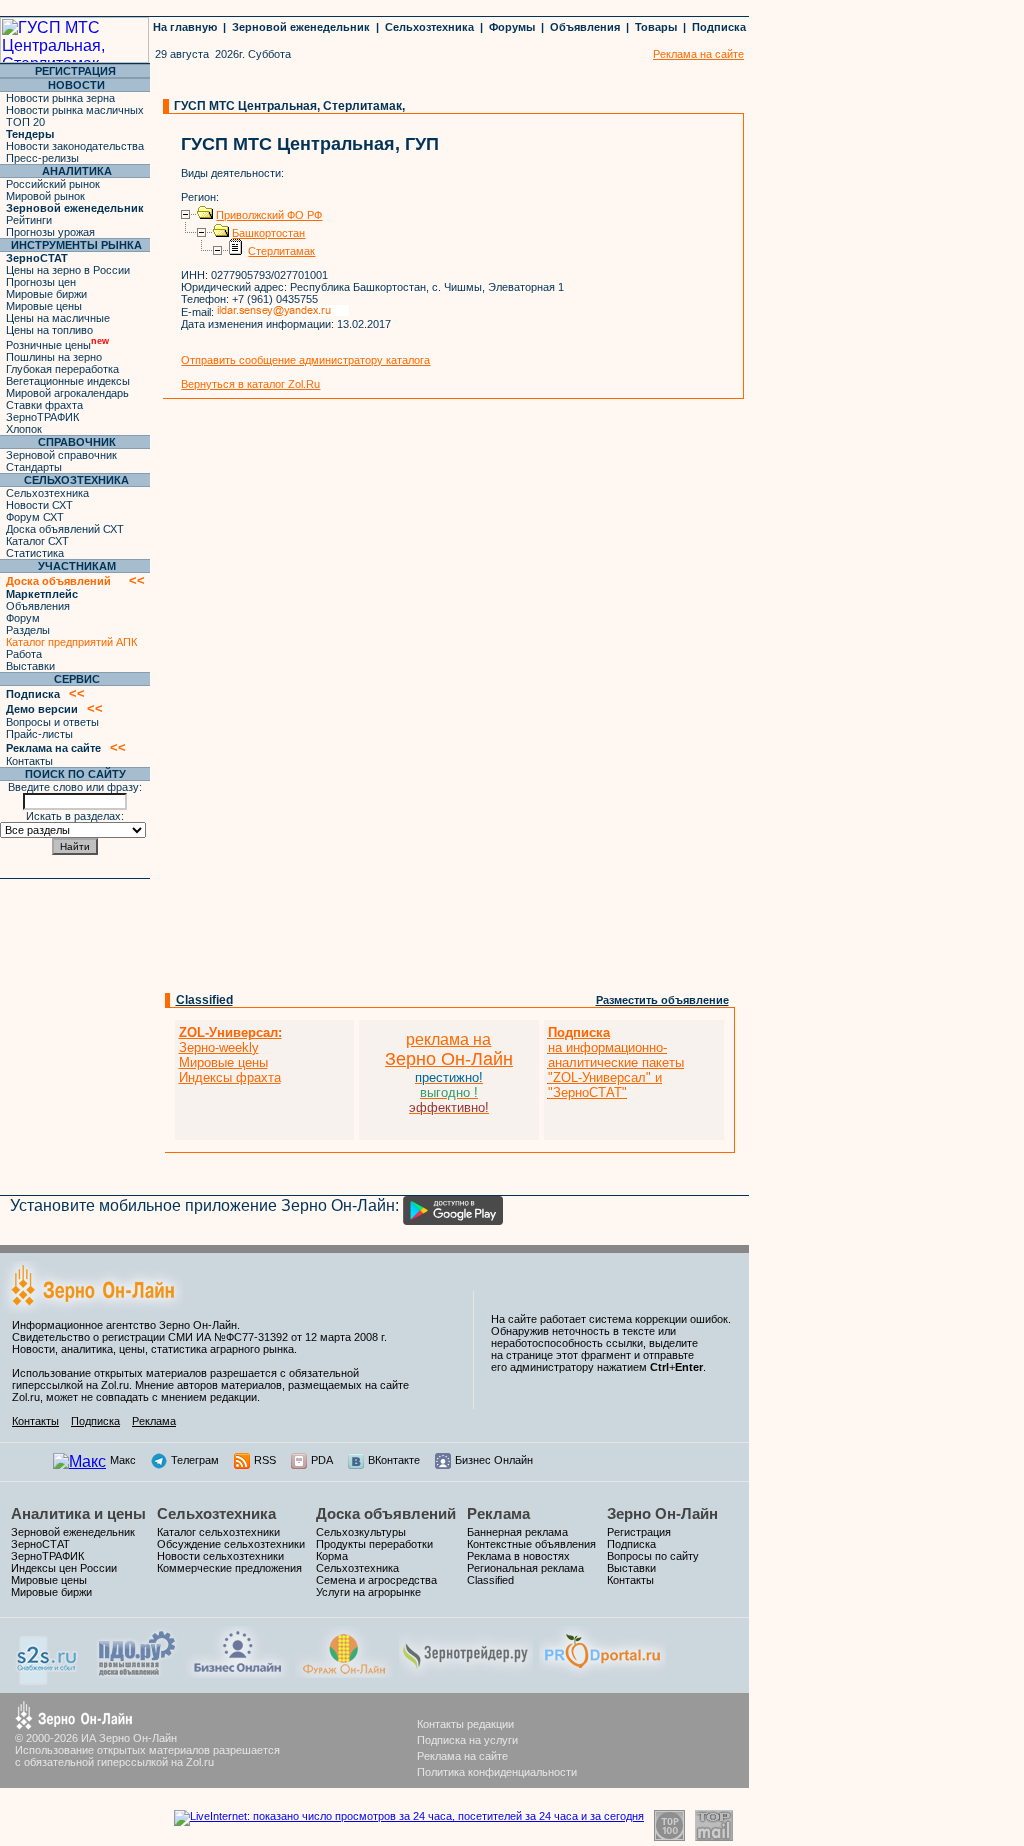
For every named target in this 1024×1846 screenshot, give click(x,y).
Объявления (585, 27)
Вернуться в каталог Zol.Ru (250, 384)
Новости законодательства (75, 146)
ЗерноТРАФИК (42, 417)
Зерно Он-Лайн (662, 1513)
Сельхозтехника (429, 27)
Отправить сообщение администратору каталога (305, 360)
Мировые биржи (46, 294)
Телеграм (195, 1460)
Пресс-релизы (42, 158)
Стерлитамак (281, 251)
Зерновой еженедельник (301, 27)
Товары (656, 27)
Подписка (719, 27)
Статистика (35, 553)
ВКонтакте (394, 1460)
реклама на (448, 1039)
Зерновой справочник (61, 455)
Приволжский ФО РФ (269, 215)
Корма (332, 1556)
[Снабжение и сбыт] (48, 1679)
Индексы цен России (64, 1568)
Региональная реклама (525, 1568)
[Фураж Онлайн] (344, 1672)
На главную (185, 27)
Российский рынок (53, 184)
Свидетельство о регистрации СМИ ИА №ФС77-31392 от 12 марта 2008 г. (199, 1337)
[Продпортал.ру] (602, 1672)
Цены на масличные (58, 318)
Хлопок (24, 429)
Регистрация (639, 1532)
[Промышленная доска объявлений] (137, 1675)
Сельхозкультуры (361, 1532)
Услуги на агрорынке (368, 1592)
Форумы (512, 27)
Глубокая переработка (62, 369)
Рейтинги (29, 220)
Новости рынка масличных (75, 110)
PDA (322, 1460)
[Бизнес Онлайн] (237, 1672)
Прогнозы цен (41, 282)
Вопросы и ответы (52, 722)
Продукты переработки (374, 1544)
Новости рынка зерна (60, 98)
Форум (23, 618)
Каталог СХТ (37, 541)
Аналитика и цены (78, 1513)
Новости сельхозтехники (220, 1556)
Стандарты (34, 467)
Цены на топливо (49, 330)
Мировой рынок (45, 196)
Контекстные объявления (531, 1544)
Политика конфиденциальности (497, 1772)
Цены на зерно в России (68, 270)
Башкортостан (268, 233)
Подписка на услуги (467, 1740)
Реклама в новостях (518, 1556)
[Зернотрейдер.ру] (466, 1672)
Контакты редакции (465, 1724)
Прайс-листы (39, 734)
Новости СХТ (39, 505)
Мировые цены (44, 306)
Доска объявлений (386, 1513)
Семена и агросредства (376, 1580)
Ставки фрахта (44, 405)
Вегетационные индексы (68, 381)
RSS (265, 1460)
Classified (204, 1000)
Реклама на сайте (462, 1756)
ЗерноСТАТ (40, 1544)
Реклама (154, 1421)
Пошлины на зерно (54, 357)
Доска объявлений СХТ (65, 529)
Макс (123, 1460)
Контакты (29, 761)
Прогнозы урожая (50, 232)
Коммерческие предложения (229, 1568)
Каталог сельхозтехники (218, 1532)
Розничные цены (57, 345)
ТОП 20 (25, 122)
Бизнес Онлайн (494, 1460)
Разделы (28, 630)
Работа (24, 654)
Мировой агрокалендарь (67, 393)
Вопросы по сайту (653, 1556)
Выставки (30, 666)
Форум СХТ (35, 517)
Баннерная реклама (517, 1532)
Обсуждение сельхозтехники (231, 1544)
